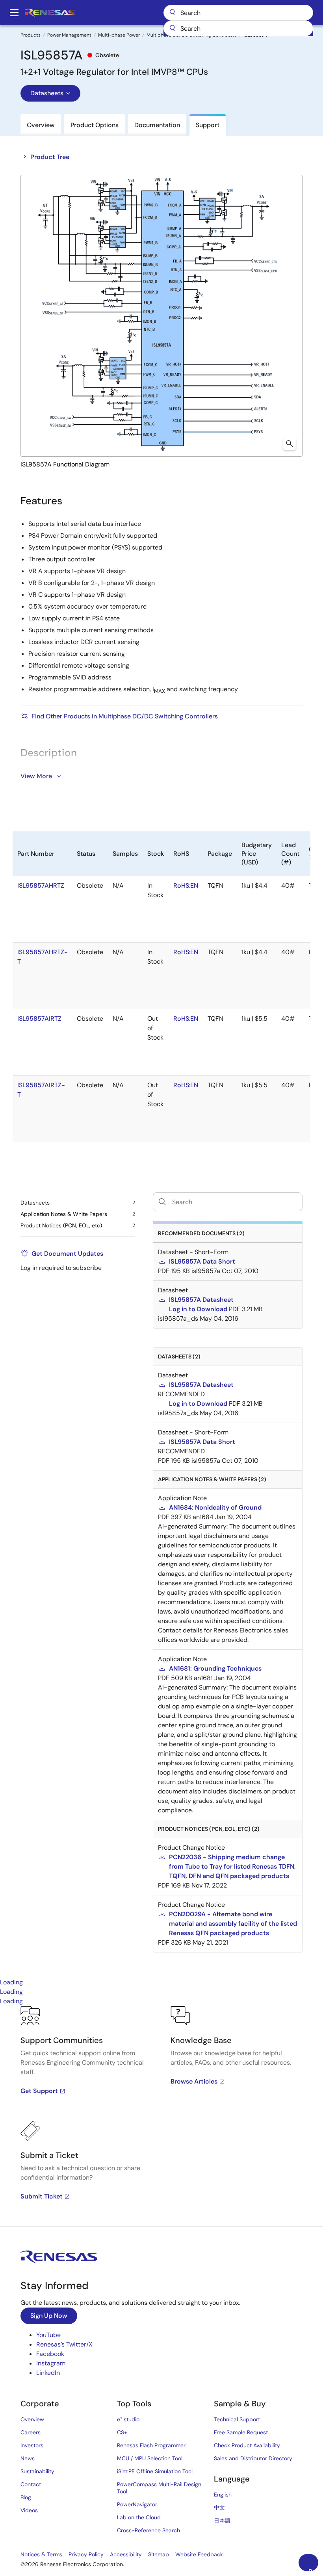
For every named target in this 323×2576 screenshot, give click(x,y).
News (28, 2458)
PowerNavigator (137, 2504)
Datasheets (47, 93)
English (223, 2495)
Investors (32, 2445)
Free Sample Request (241, 2432)
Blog (26, 2497)
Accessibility (126, 2554)
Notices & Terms (41, 2554)
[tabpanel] (161, 2116)
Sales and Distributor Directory (253, 2458)
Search (238, 13)
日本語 (222, 2520)
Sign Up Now (49, 2316)
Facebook (50, 2354)
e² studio (128, 2419)
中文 (219, 2508)
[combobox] (238, 28)
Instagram (51, 2363)
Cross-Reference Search (149, 2530)
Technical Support (237, 2419)
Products (31, 35)
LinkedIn (48, 2373)
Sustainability (37, 2471)
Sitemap (159, 2554)
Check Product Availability (247, 2445)
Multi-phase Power (119, 35)
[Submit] (172, 28)
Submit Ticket (42, 2196)
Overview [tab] (41, 125)
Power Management (69, 35)
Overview (32, 2419)
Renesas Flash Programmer (151, 2445)
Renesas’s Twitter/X (64, 2344)
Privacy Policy (86, 2554)
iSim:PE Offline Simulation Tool (155, 2471)
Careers (31, 2432)
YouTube (48, 2335)
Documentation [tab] (157, 125)
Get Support (39, 2091)
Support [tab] (208, 125)
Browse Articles (194, 2081)
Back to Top (313, 2569)
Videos (29, 2510)
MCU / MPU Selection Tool (150, 2458)
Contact (31, 2484)
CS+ (122, 2432)
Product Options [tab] (95, 125)
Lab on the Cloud (139, 2517)
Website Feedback (199, 2554)
